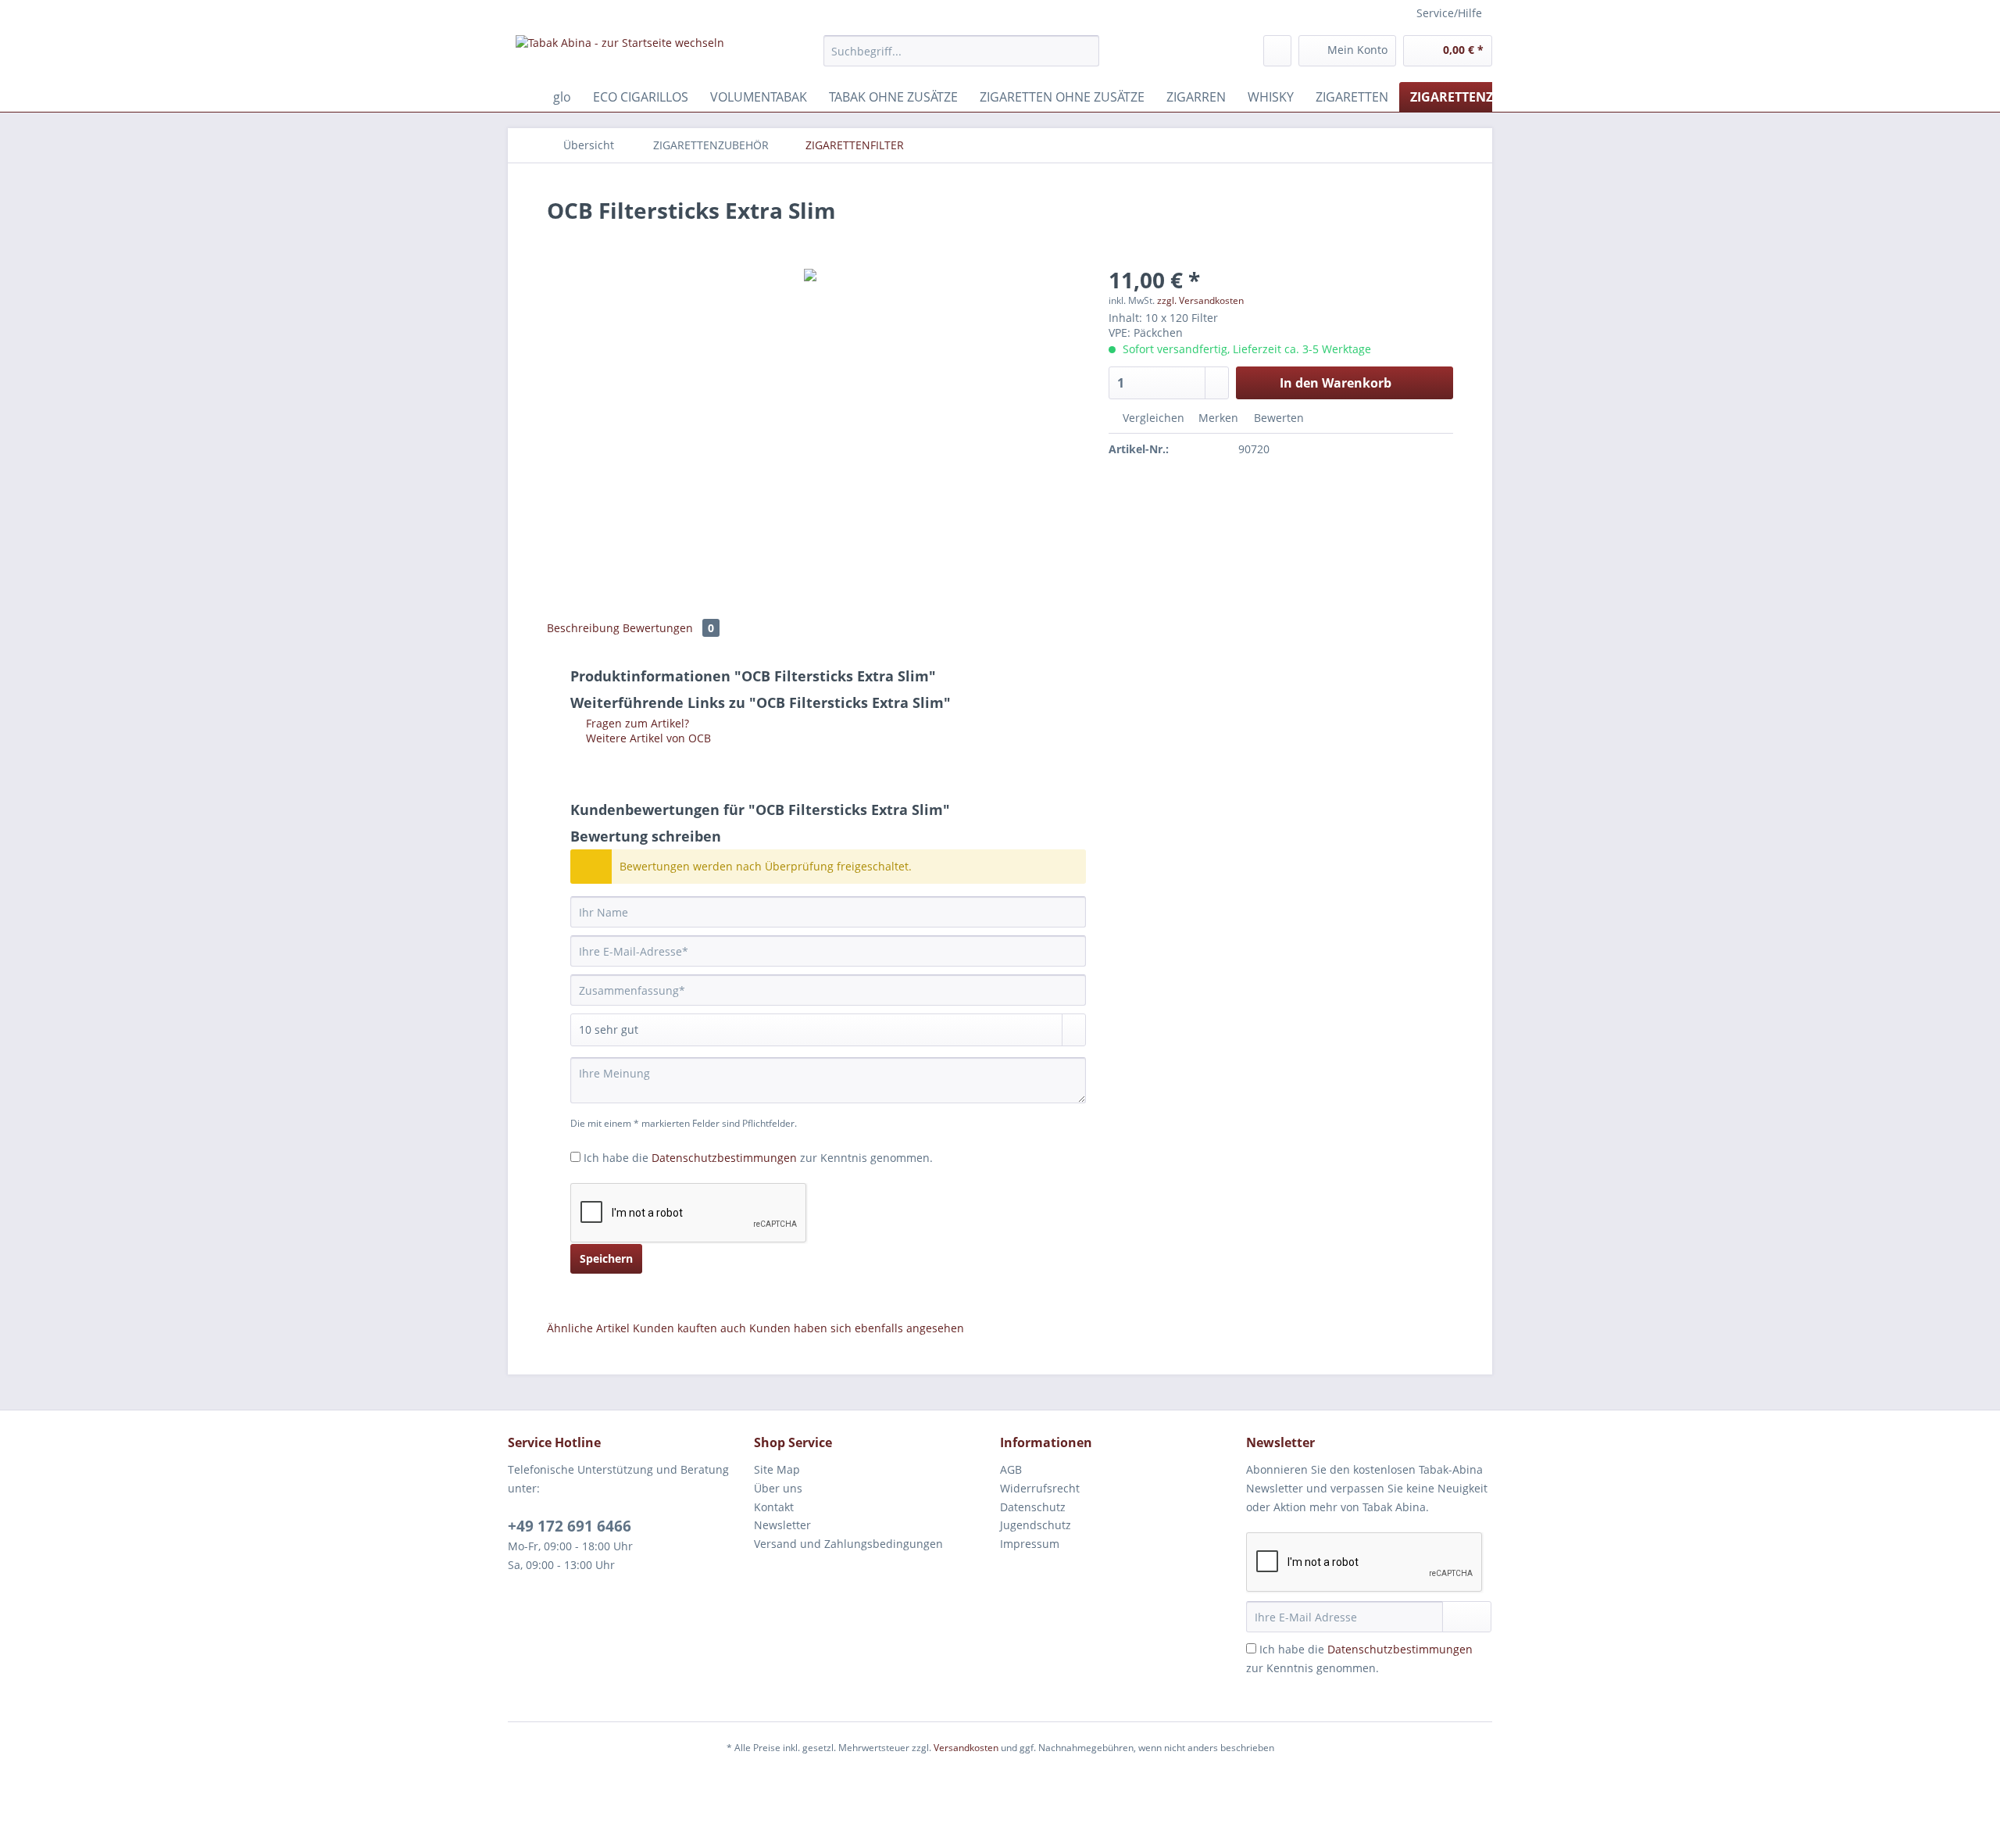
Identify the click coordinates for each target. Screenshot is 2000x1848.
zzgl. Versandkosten (1200, 300)
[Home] (523, 97)
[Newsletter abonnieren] (1467, 1617)
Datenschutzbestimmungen (724, 1158)
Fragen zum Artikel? (636, 723)
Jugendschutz (1036, 1525)
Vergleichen (1152, 418)
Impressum (1030, 1544)
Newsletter (782, 1525)
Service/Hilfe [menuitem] (1449, 13)
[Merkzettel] (1277, 51)
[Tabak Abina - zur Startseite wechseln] (620, 55)
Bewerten (1277, 418)
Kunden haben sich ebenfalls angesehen (857, 1328)
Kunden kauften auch (689, 1328)
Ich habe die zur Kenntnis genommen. (758, 1158)
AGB (1011, 1469)
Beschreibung (583, 628)
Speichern (606, 1258)
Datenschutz (1033, 1507)
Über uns (778, 1488)
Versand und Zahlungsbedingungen (848, 1544)
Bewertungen (668, 628)
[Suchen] (1085, 51)
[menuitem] (961, 58)
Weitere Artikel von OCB (647, 738)
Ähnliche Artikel (588, 1328)
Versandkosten (966, 1748)
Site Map (777, 1469)
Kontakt (774, 1507)
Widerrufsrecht (1040, 1488)
